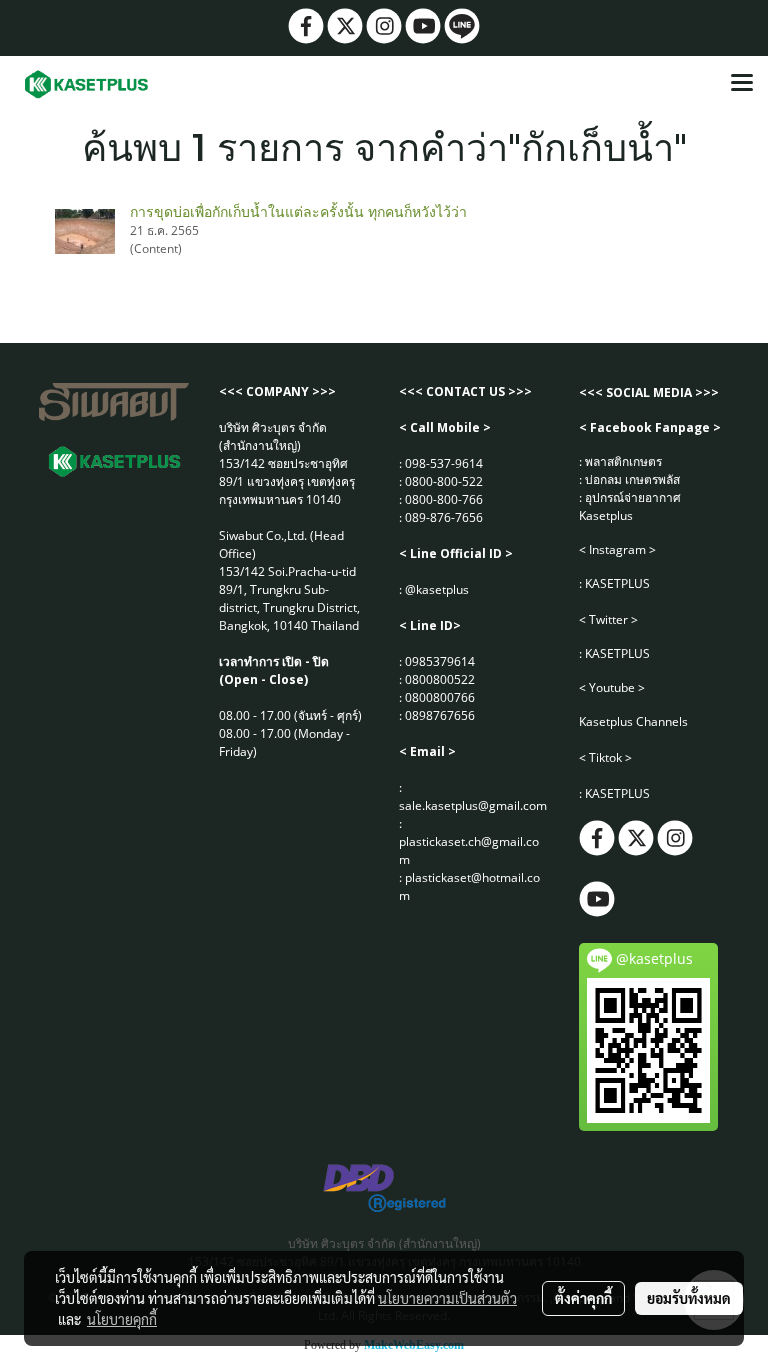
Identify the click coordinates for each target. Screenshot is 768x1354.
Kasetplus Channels (633, 721)
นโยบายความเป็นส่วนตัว (447, 1298)
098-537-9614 (444, 463)
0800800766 (440, 697)
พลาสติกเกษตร (623, 461)
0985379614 (440, 661)
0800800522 (440, 679)
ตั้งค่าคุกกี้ (583, 1298)
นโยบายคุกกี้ (122, 1319)
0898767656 (440, 715)
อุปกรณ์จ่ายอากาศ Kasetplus (630, 506)
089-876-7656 (444, 517)
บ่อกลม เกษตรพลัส (632, 479)
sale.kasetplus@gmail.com (473, 805)
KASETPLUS (617, 583)
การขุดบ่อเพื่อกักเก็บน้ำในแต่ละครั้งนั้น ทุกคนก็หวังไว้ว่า (298, 211)
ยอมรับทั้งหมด (689, 1298)
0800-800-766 (444, 499)
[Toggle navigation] (742, 84)
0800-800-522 (444, 481)
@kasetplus (437, 589)
